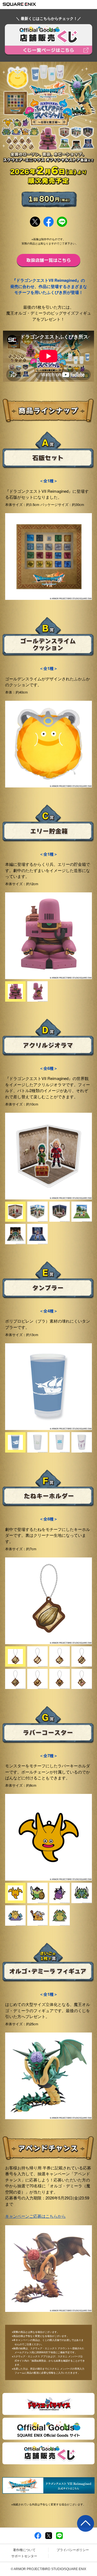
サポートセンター (24, 2556)
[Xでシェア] (49, 2535)
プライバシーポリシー (73, 2550)
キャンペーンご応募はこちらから (35, 2216)
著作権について (24, 2550)
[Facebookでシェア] (38, 2535)
